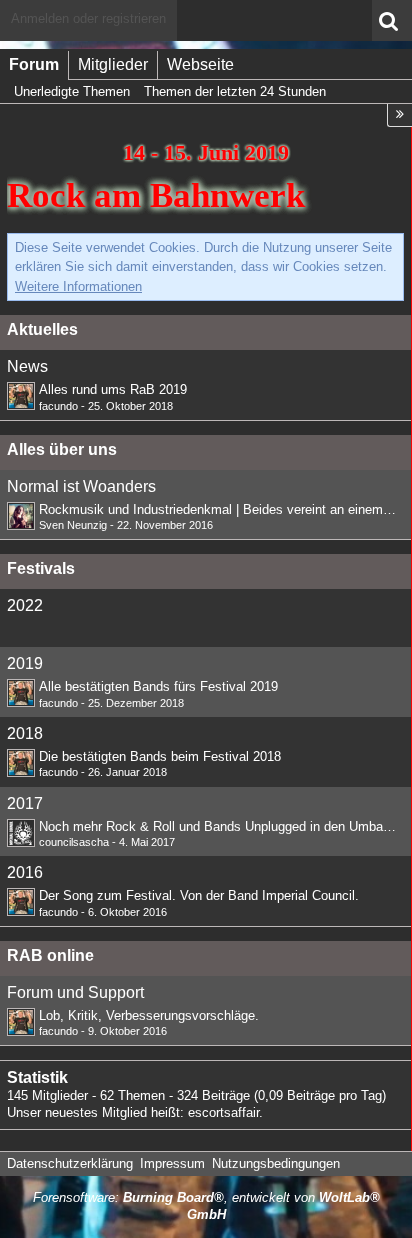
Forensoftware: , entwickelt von (206, 1206)
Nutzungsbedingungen (276, 1163)
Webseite (200, 64)
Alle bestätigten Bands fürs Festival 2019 (158, 686)
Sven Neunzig (73, 525)
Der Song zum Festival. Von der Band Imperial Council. (199, 895)
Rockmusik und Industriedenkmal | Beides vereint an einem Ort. (224, 509)
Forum (34, 64)
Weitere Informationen (78, 286)
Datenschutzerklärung (70, 1163)
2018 (25, 733)
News (27, 366)
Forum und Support (75, 992)
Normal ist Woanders (81, 486)
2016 (25, 872)
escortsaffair (223, 1112)
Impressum (172, 1163)
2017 (25, 803)
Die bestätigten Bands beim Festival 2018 (160, 756)
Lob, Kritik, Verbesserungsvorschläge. (149, 1015)
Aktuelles (42, 329)
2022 (25, 605)
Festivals (41, 568)
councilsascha (74, 842)
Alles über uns (62, 449)
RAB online (50, 955)
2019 (25, 663)
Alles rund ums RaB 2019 (113, 389)
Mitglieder (113, 64)
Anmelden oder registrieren (88, 18)
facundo (58, 406)
